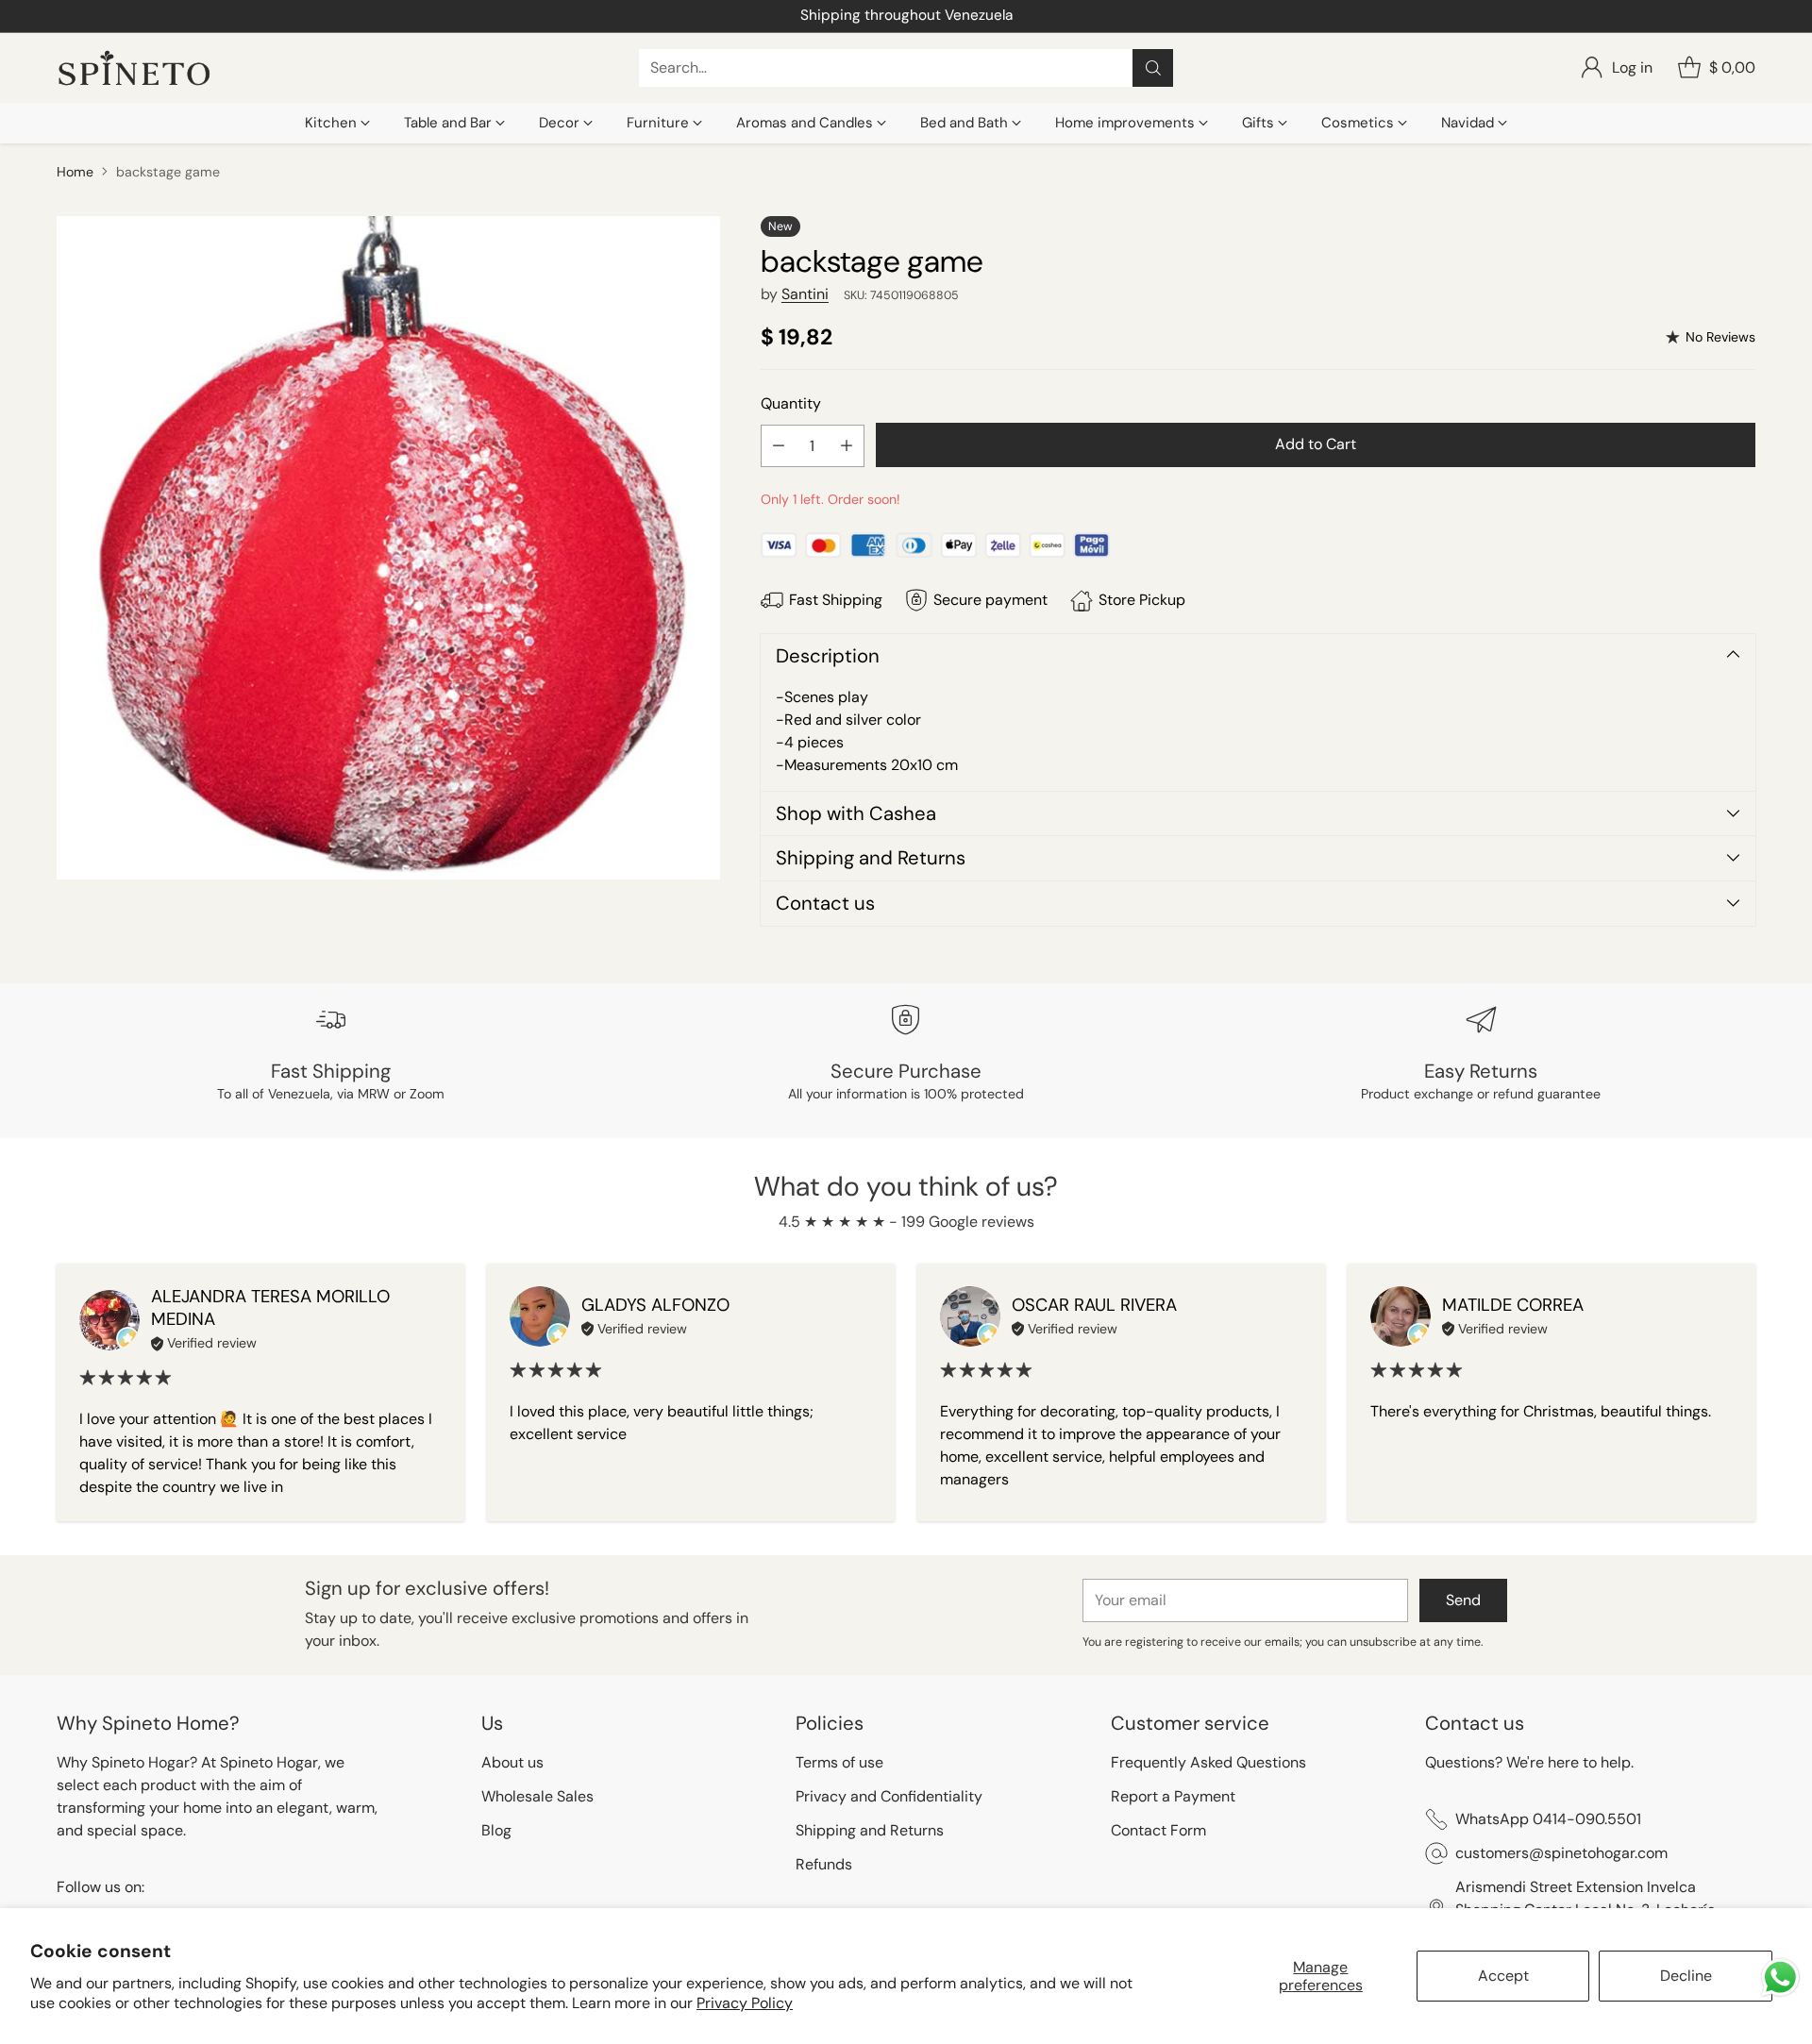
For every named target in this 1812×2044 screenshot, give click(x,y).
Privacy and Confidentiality (889, 1796)
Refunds (824, 1864)
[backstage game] (388, 548)
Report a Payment (1173, 1796)
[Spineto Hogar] (134, 68)
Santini (805, 294)
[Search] (1153, 68)
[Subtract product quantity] (779, 446)
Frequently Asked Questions (1208, 1762)
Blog (496, 1830)
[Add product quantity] (847, 446)
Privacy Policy (745, 2003)
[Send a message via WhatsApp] (1780, 1977)
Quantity (791, 403)
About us (512, 1762)
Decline (1686, 1976)
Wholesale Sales (537, 1796)
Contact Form (1158, 1830)
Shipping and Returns (870, 1830)
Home (75, 172)
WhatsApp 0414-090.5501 (1548, 1819)
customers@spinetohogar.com (1561, 1853)
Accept (1503, 1976)
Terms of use (839, 1762)
